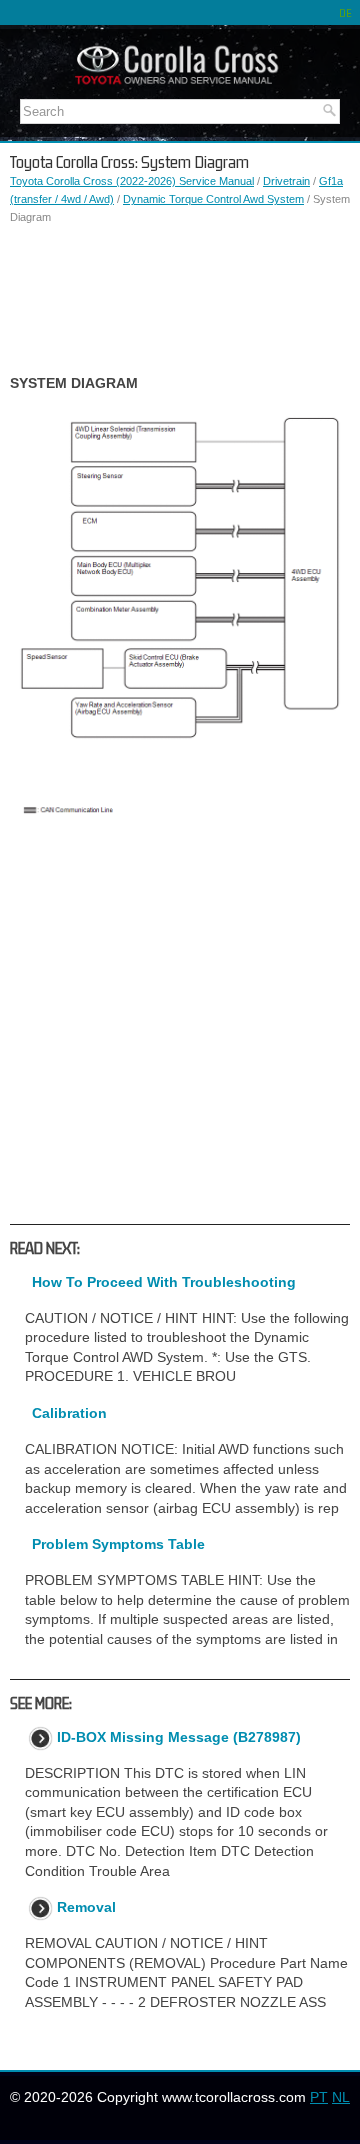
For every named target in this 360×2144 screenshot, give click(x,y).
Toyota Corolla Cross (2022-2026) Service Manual (132, 181)
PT (319, 2097)
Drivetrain (286, 181)
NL (341, 2097)
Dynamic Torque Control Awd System (213, 199)
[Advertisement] (180, 300)
